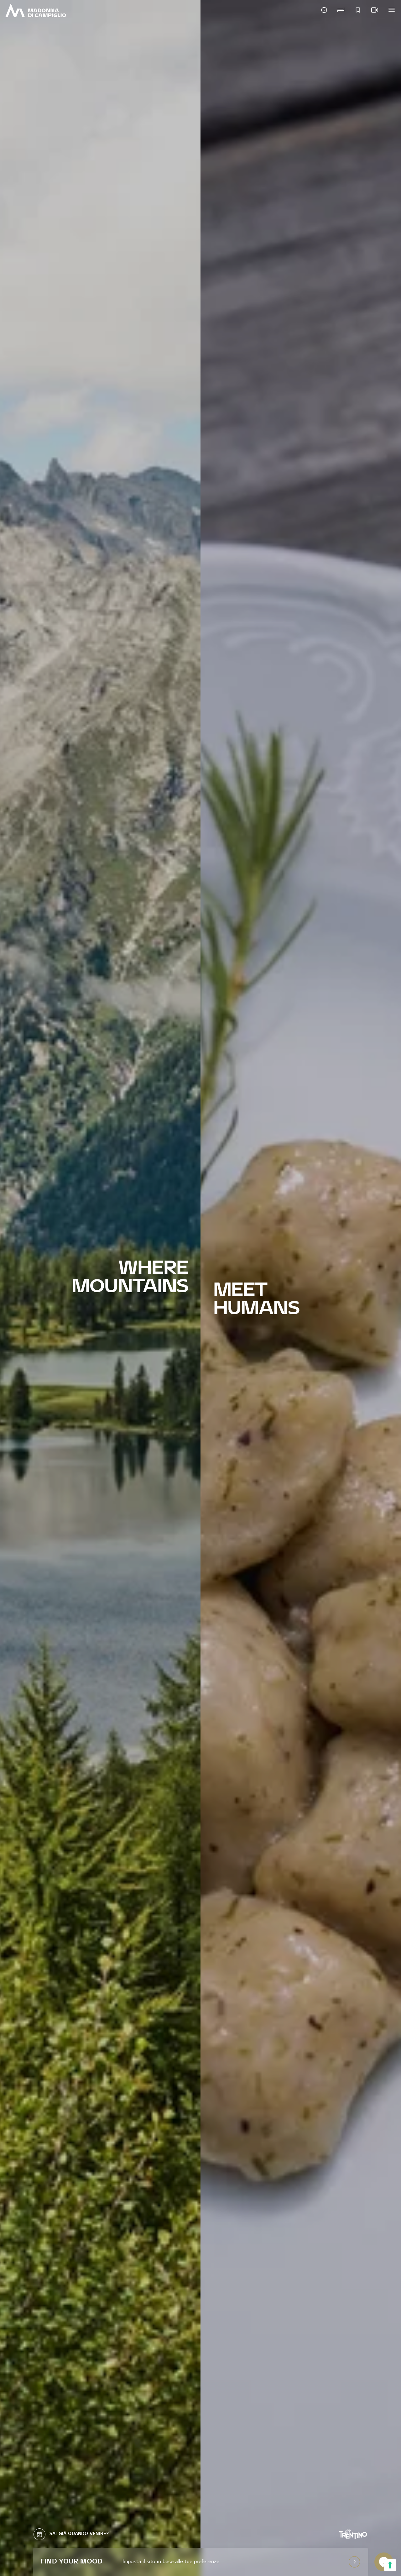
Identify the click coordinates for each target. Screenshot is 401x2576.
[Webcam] (375, 10)
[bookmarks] (358, 10)
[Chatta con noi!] (384, 2562)
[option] (100, 1288)
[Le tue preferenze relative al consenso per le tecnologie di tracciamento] (390, 2565)
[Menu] (392, 10)
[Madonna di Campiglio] (36, 10)
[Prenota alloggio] (341, 10)
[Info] (324, 10)
